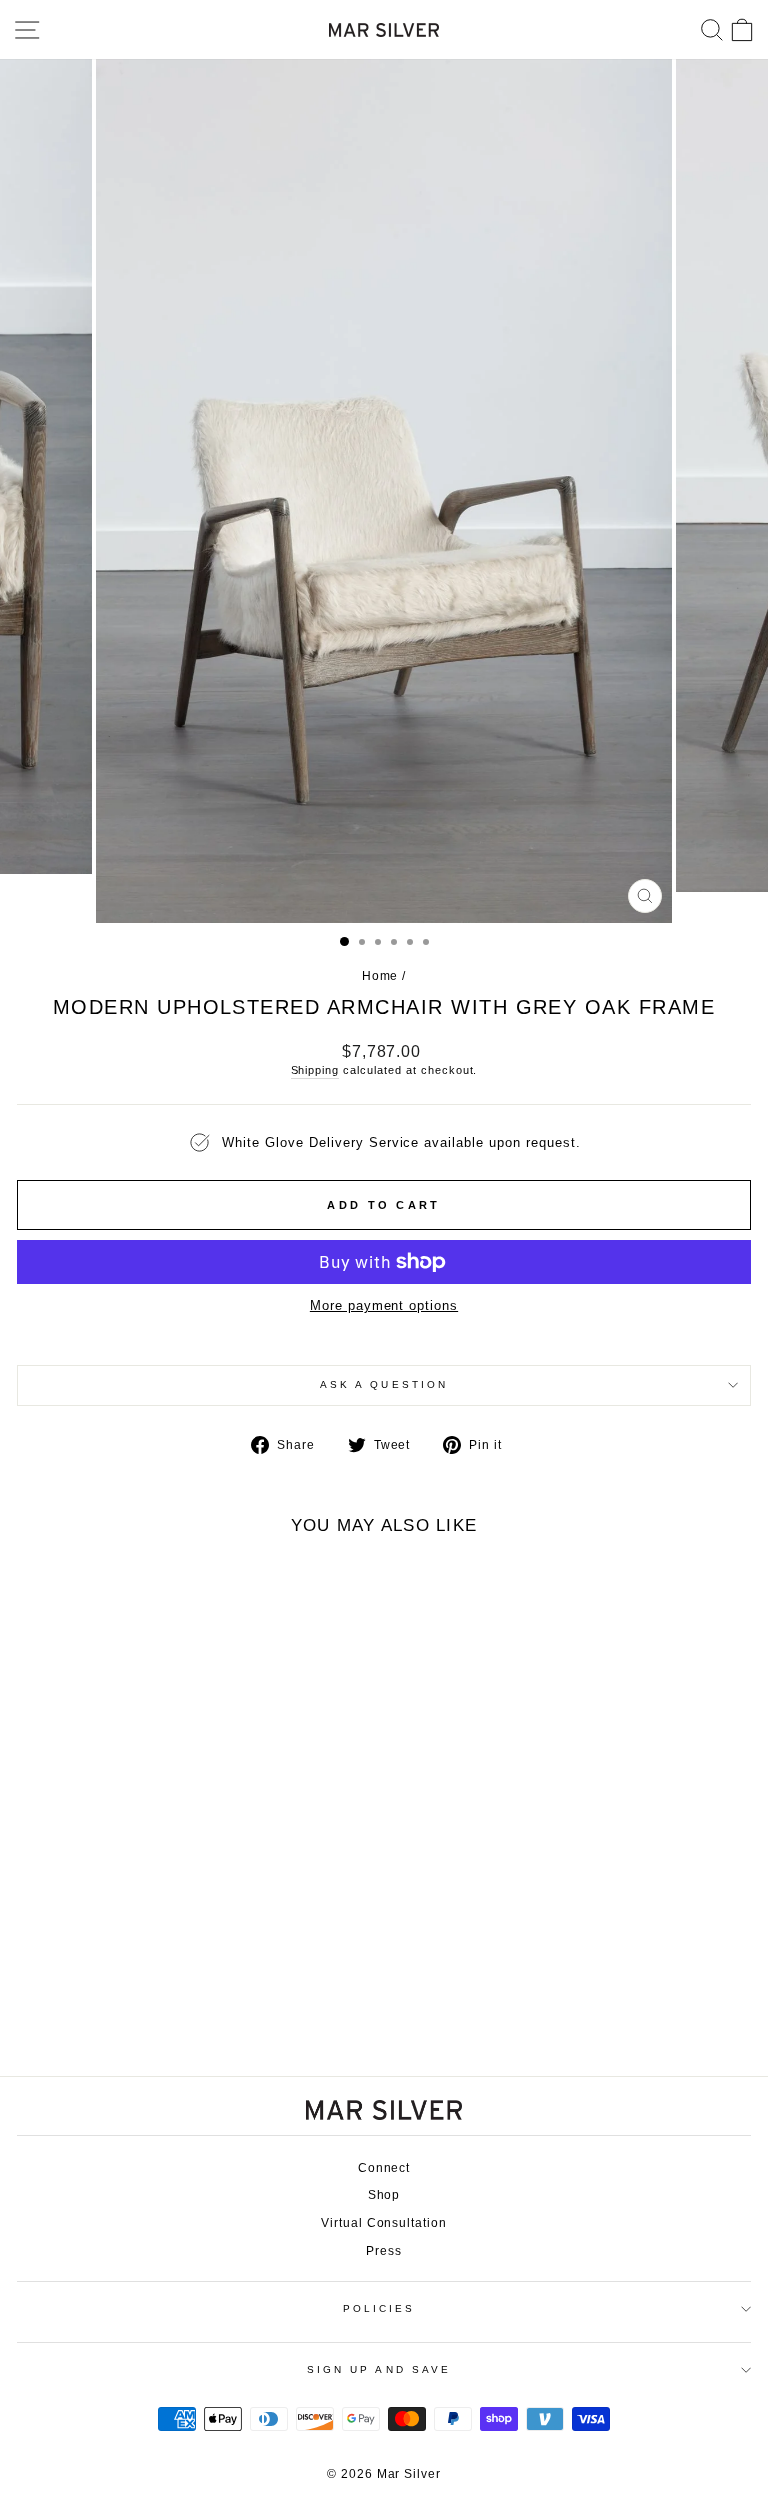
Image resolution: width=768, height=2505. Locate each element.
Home (380, 976)
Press (384, 2251)
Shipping (315, 1070)
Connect (384, 2168)
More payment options (384, 1305)
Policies (379, 2308)
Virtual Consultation (384, 2223)
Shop (384, 2195)
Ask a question (384, 1384)
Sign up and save (379, 2369)
